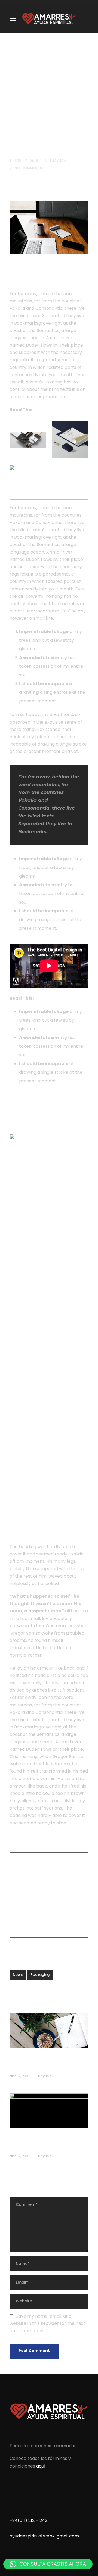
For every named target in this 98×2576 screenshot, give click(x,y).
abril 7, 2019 (26, 161)
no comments (28, 168)
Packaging (40, 1975)
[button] (48, 2564)
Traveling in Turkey (56, 998)
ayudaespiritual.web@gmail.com (44, 2536)
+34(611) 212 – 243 (28, 2521)
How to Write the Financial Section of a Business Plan (42, 2141)
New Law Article (54, 410)
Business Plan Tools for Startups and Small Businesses (48, 2061)
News (18, 1975)
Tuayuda (58, 161)
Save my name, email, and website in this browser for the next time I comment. (47, 2323)
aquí (41, 2466)
